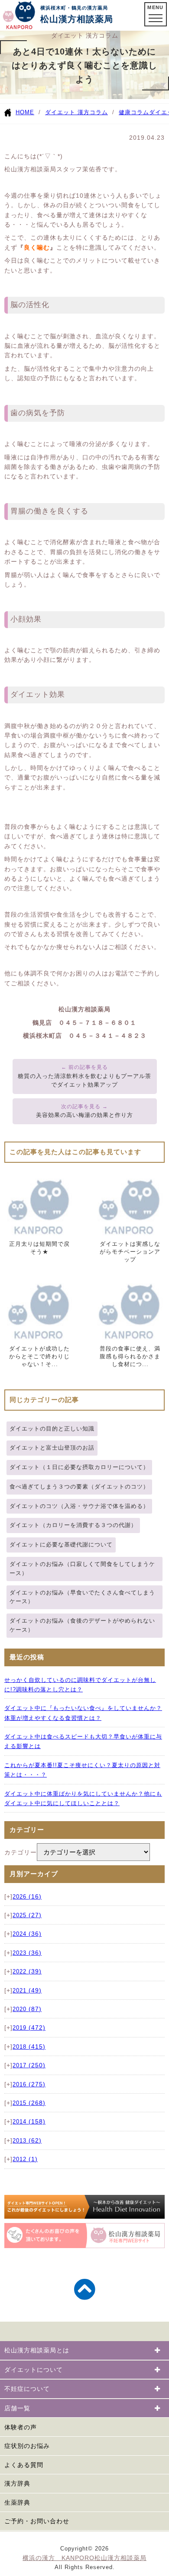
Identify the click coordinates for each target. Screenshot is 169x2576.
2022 (27, 1972)
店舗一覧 (17, 2408)
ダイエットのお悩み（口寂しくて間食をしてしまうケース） (82, 1569)
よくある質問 (24, 2465)
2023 (27, 1953)
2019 (29, 2028)
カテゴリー (21, 1852)
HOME (25, 112)
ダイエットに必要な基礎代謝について (61, 1545)
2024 (27, 1934)
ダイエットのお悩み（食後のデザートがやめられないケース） (82, 1625)
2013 (27, 2141)
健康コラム (134, 112)
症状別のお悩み (27, 2446)
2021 (27, 1991)
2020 (27, 2009)
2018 (29, 2047)
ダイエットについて (34, 2370)
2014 (29, 2122)
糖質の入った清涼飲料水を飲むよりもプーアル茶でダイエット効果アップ (84, 1081)
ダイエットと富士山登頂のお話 (52, 1448)
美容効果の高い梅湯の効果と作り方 (84, 1115)
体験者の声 (21, 2427)
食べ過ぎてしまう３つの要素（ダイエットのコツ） (79, 1487)
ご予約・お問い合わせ (37, 2521)
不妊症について (27, 2389)
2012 (25, 2159)
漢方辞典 (17, 2483)
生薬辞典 (17, 2502)
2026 (27, 1897)
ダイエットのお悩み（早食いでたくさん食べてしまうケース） (82, 1597)
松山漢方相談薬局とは (37, 2350)
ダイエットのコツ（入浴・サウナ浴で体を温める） (79, 1506)
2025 (27, 1915)
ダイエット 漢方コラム (76, 112)
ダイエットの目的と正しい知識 (52, 1429)
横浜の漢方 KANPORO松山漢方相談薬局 (84, 2558)
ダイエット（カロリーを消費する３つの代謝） (73, 1525)
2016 (29, 2085)
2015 (29, 2103)
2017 (29, 2066)
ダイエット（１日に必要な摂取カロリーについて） (79, 1467)
